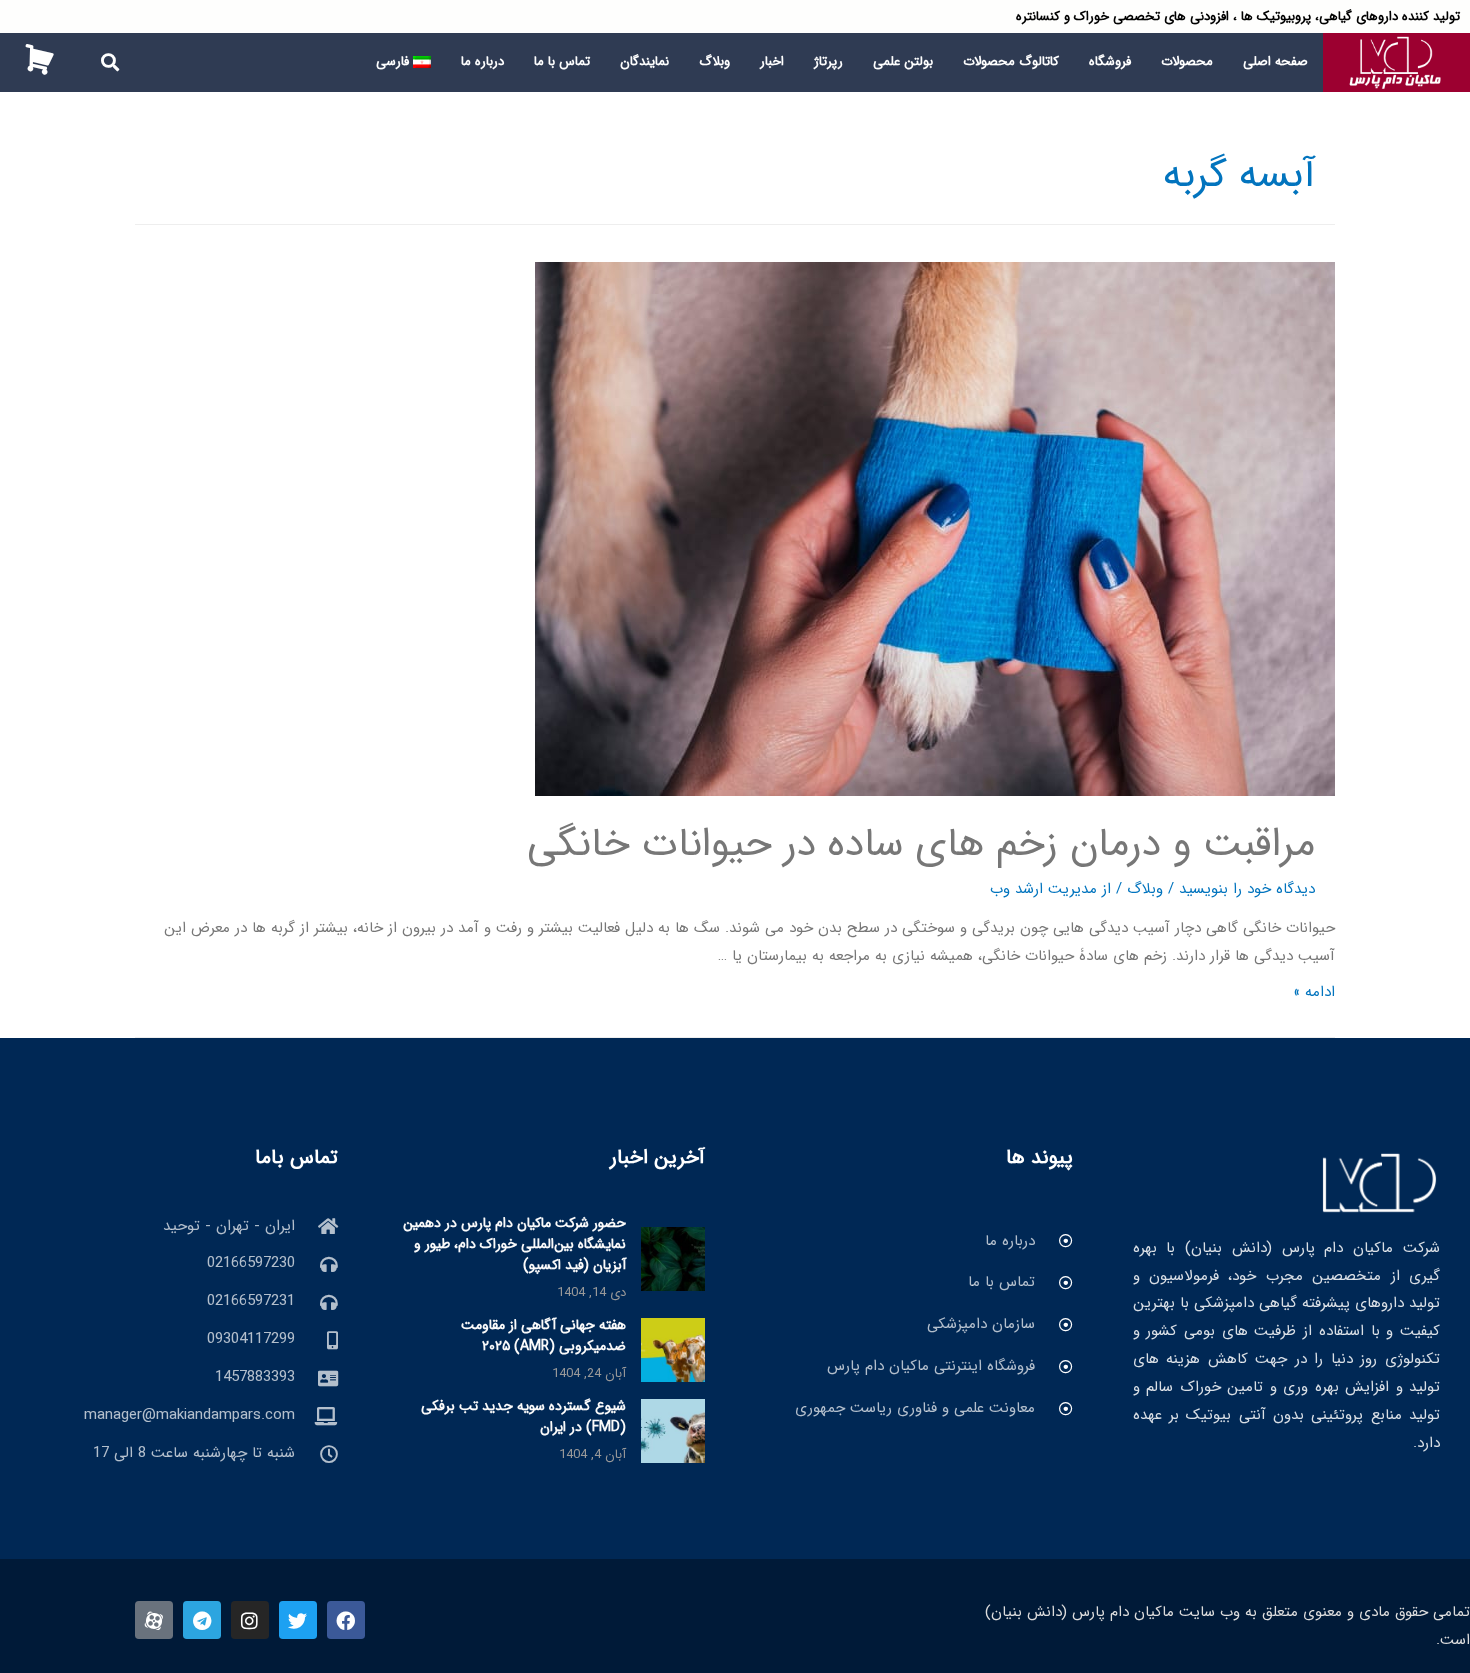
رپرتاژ (828, 61)
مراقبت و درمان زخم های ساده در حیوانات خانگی (921, 844)
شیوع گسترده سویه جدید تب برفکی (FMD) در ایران (523, 1416)
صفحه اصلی (1275, 61)
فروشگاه (1110, 61)
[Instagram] (250, 1620)
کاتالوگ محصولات (1011, 61)
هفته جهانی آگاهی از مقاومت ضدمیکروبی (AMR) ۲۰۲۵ (543, 1335)
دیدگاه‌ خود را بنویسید (1247, 889)
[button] (110, 62)
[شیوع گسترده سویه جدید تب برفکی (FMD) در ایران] (673, 1431)
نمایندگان (644, 61)
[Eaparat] (154, 1620)
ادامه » (1314, 992)
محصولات (1187, 61)
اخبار (772, 61)
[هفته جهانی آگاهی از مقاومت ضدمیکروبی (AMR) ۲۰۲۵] (673, 1350)
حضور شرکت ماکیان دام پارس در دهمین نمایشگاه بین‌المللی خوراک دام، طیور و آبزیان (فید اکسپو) (514, 1244)
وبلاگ (714, 61)
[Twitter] (298, 1620)
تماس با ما (562, 61)
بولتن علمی (903, 61)
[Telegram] (202, 1620)
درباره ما (482, 61)
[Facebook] (346, 1620)
